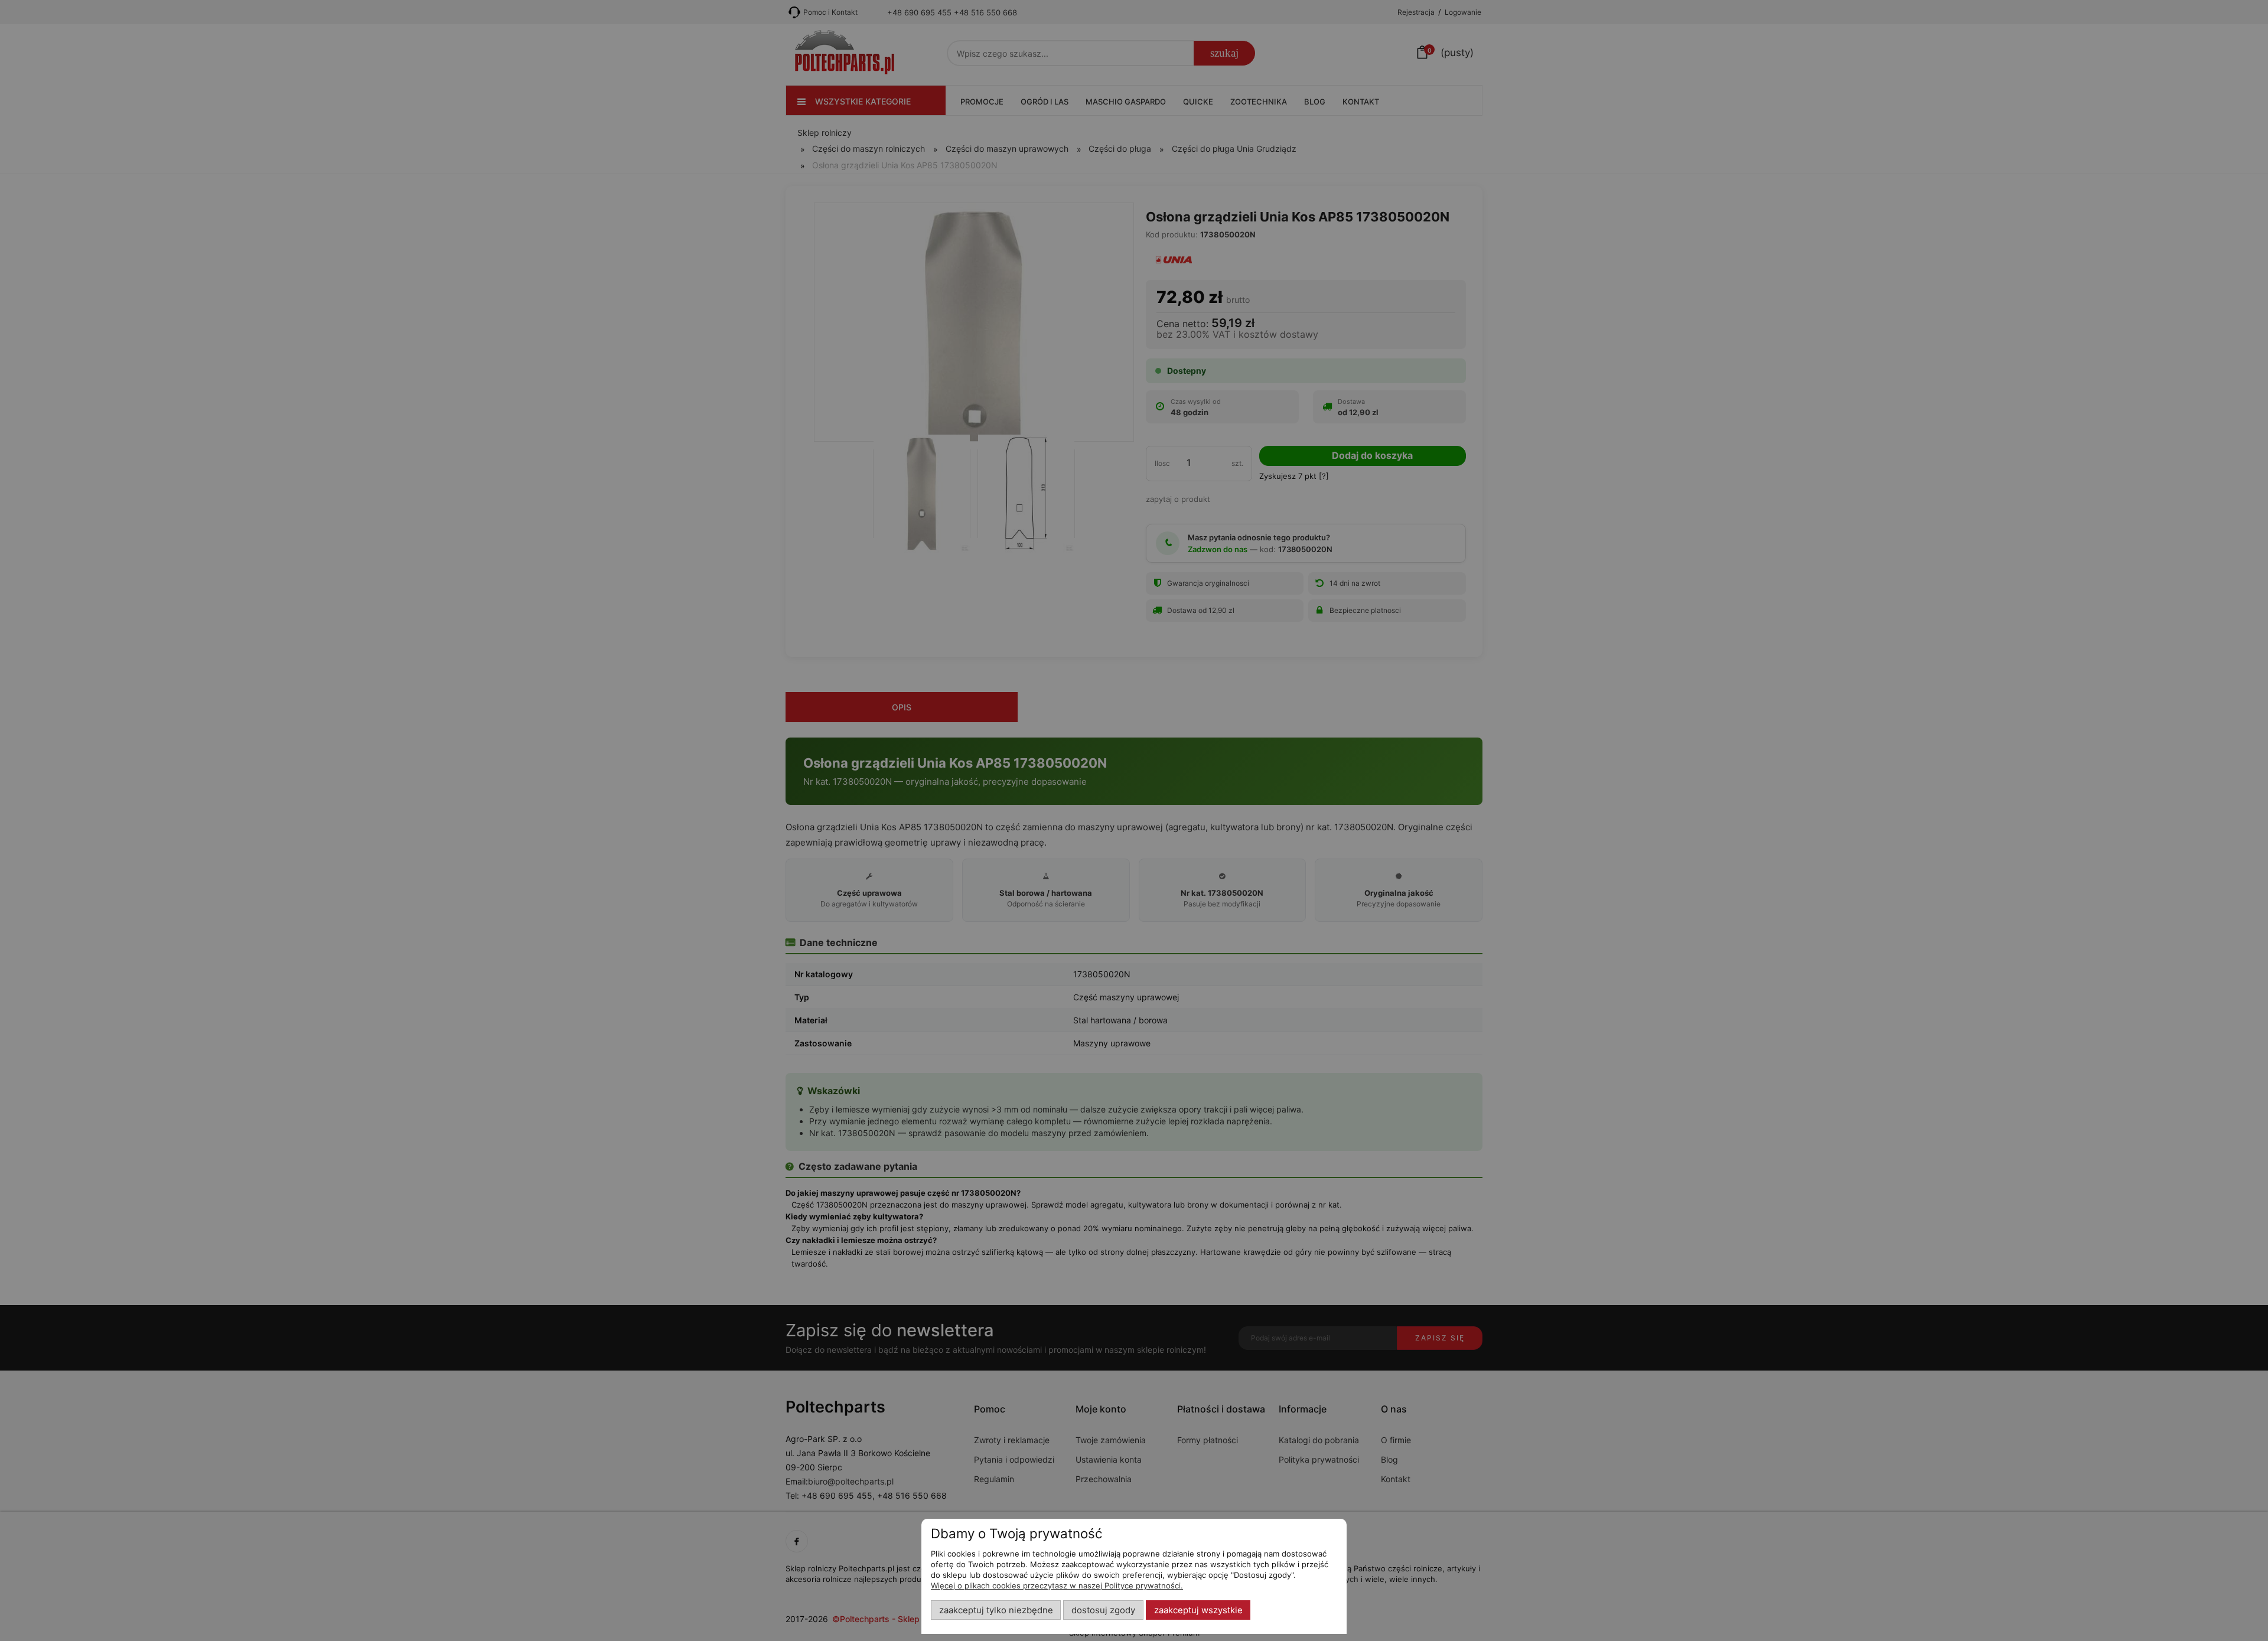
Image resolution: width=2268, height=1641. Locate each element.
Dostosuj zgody (1103, 1610)
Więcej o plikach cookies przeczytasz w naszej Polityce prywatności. (1057, 1585)
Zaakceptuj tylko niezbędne (996, 1610)
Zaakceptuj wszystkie (1198, 1610)
